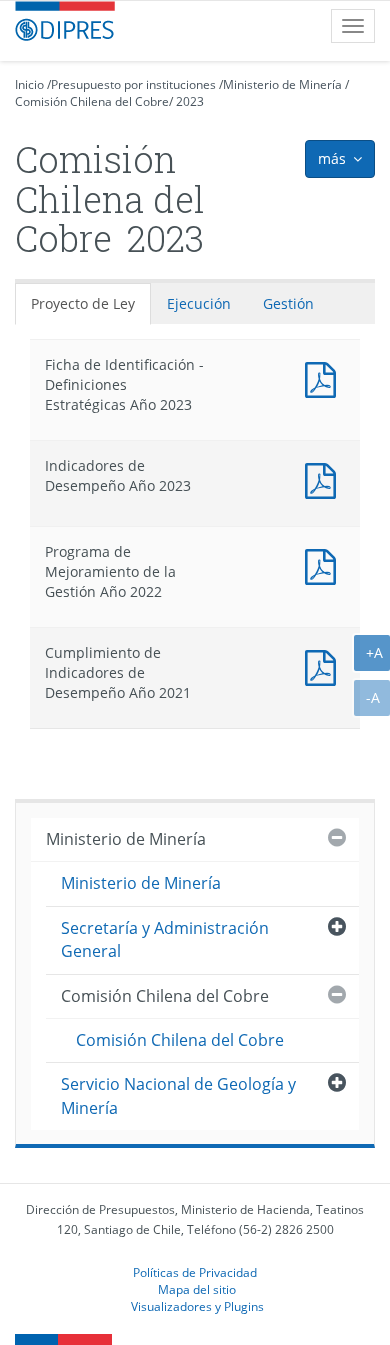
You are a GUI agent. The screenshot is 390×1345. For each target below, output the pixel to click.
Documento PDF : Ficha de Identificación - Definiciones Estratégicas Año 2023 (325, 377)
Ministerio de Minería (282, 84)
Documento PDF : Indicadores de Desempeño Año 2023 (325, 478)
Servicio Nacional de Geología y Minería (178, 1095)
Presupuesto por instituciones (133, 84)
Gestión (288, 303)
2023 (190, 101)
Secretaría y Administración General (165, 939)
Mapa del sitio (197, 1289)
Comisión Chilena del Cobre (92, 101)
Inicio (29, 84)
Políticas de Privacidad (195, 1272)
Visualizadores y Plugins (197, 1306)
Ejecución (199, 303)
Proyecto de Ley (83, 303)
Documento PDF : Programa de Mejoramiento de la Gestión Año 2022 (325, 564)
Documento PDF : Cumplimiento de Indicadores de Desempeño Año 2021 (325, 665)
